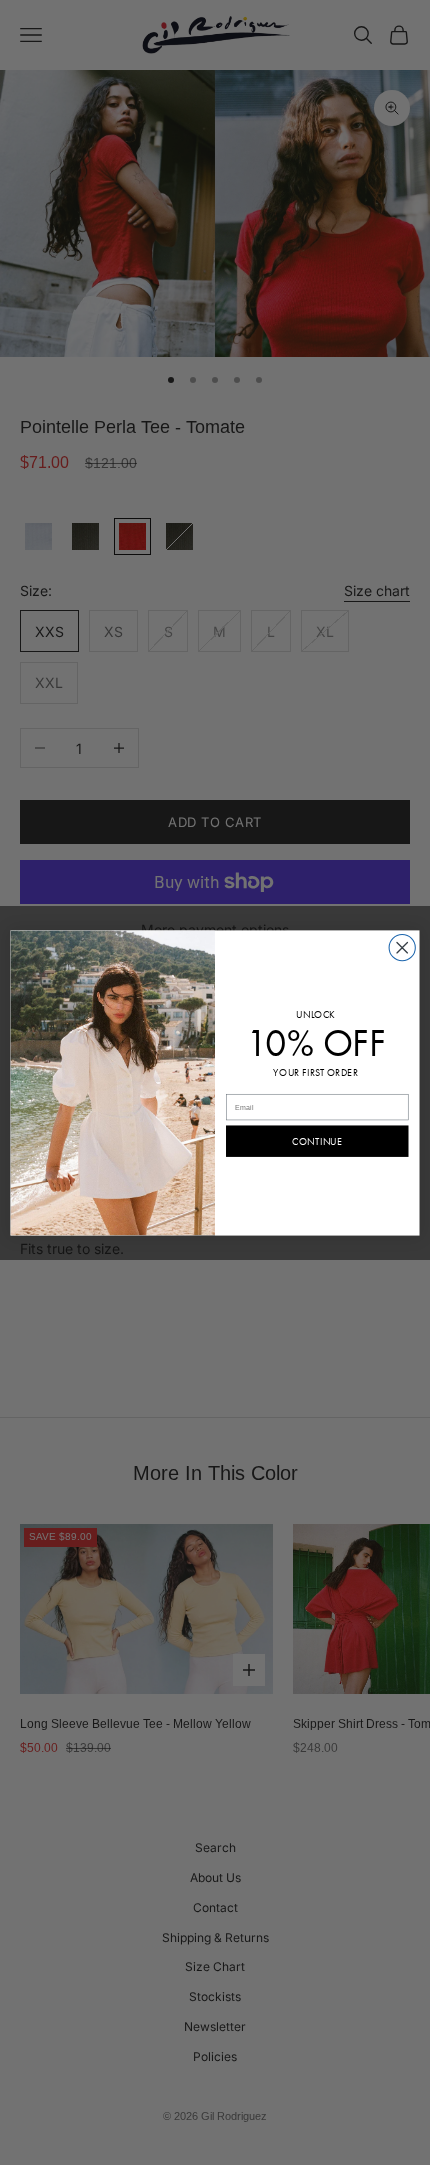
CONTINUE (317, 1141)
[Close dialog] (402, 947)
